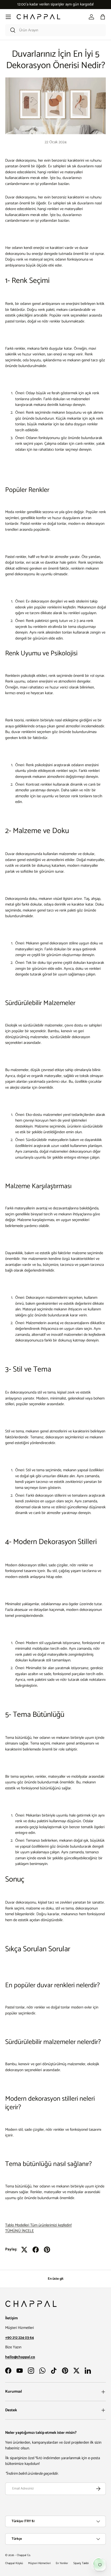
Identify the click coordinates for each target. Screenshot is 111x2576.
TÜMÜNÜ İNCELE (19, 2231)
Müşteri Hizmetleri (39, 2563)
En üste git (56, 2279)
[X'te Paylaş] (24, 2250)
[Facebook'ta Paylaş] (36, 2250)
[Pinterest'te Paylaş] (47, 2250)
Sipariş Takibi (81, 2563)
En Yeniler (62, 2563)
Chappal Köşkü (14, 2563)
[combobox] (55, 30)
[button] (103, 17)
